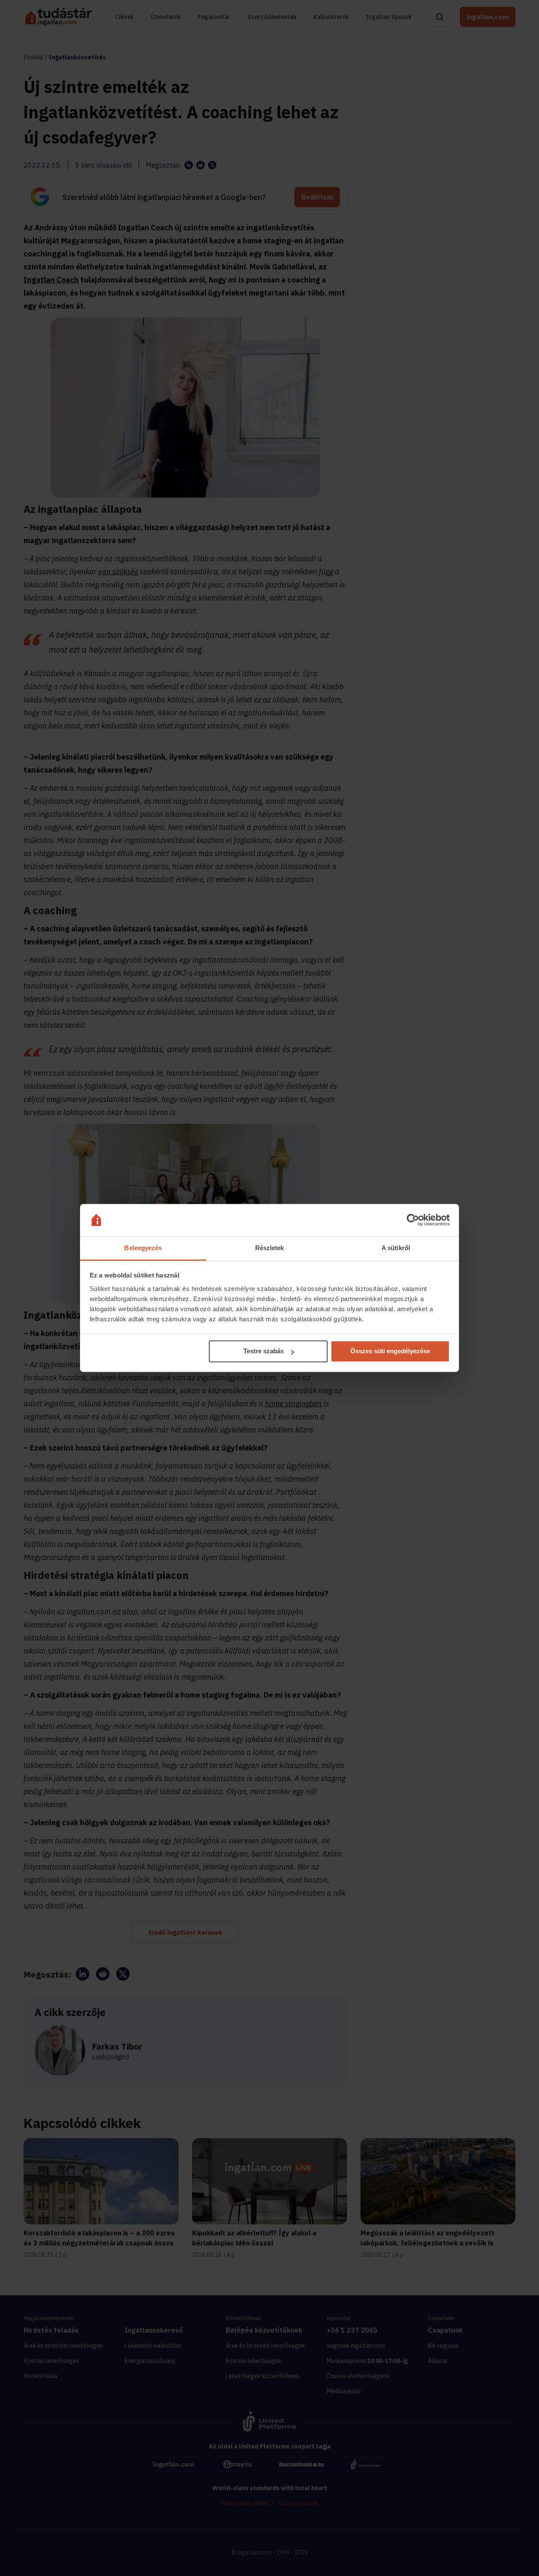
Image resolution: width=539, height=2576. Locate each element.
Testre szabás (264, 1351)
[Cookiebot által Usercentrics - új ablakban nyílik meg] (413, 1220)
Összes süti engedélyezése (390, 1351)
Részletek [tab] (270, 1248)
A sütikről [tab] (396, 1248)
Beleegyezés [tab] (143, 1248)
